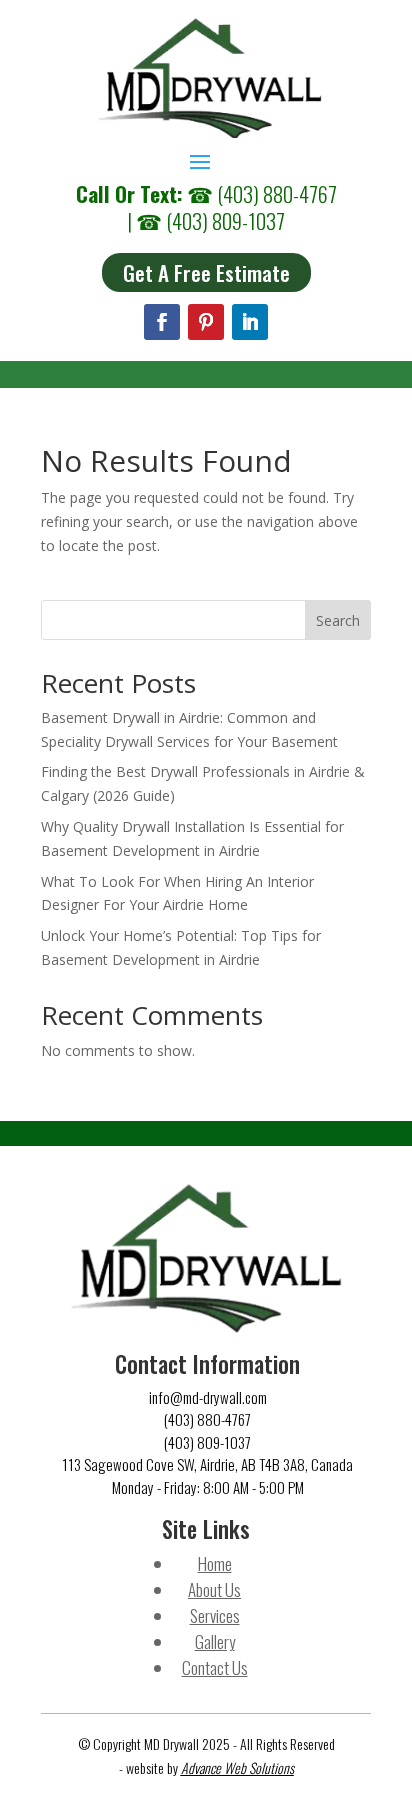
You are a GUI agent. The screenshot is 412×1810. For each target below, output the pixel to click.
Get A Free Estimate (206, 272)
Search (338, 620)
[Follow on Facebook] (162, 322)
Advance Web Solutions (237, 1767)
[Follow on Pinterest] (206, 322)
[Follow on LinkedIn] (250, 322)
